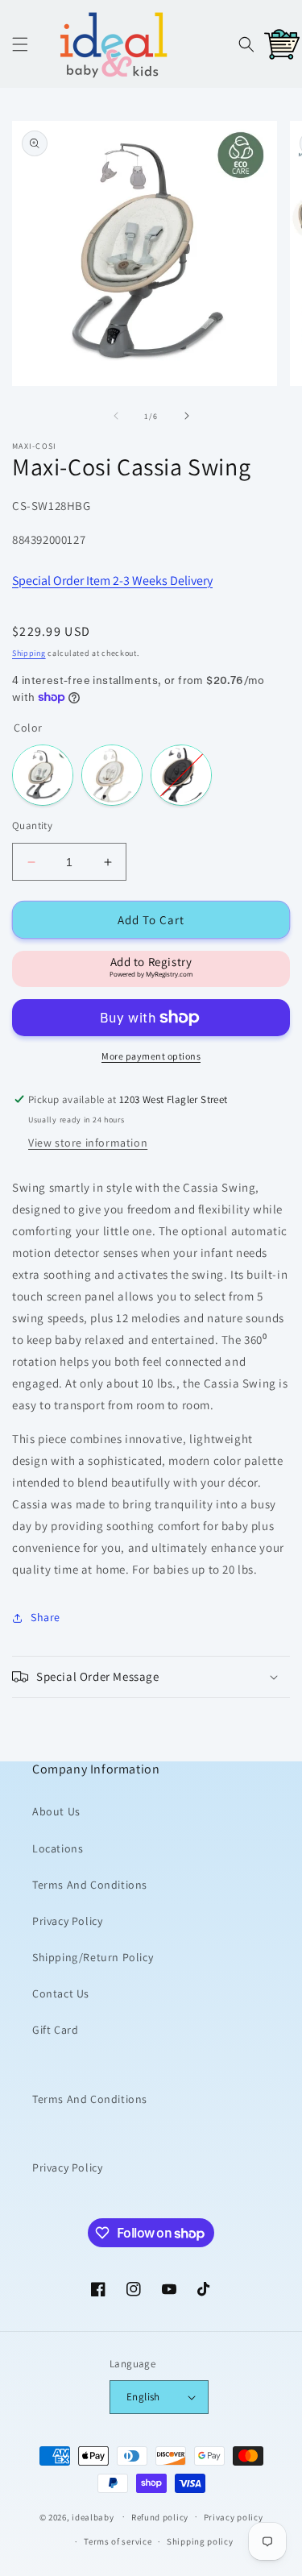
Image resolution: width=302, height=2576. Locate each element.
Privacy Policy (67, 1921)
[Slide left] (116, 416)
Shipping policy (200, 2541)
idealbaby (93, 2516)
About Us (56, 1811)
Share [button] (46, 1617)
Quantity (32, 825)
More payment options (151, 1056)
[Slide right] (187, 416)
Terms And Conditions (90, 1885)
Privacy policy (234, 2517)
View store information (88, 1143)
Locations (58, 1848)
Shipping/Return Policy (93, 1957)
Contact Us (61, 1993)
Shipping (29, 653)
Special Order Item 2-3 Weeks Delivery (112, 581)
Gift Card (55, 2030)
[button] (20, 44)
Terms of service (118, 2541)
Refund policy (160, 2517)
